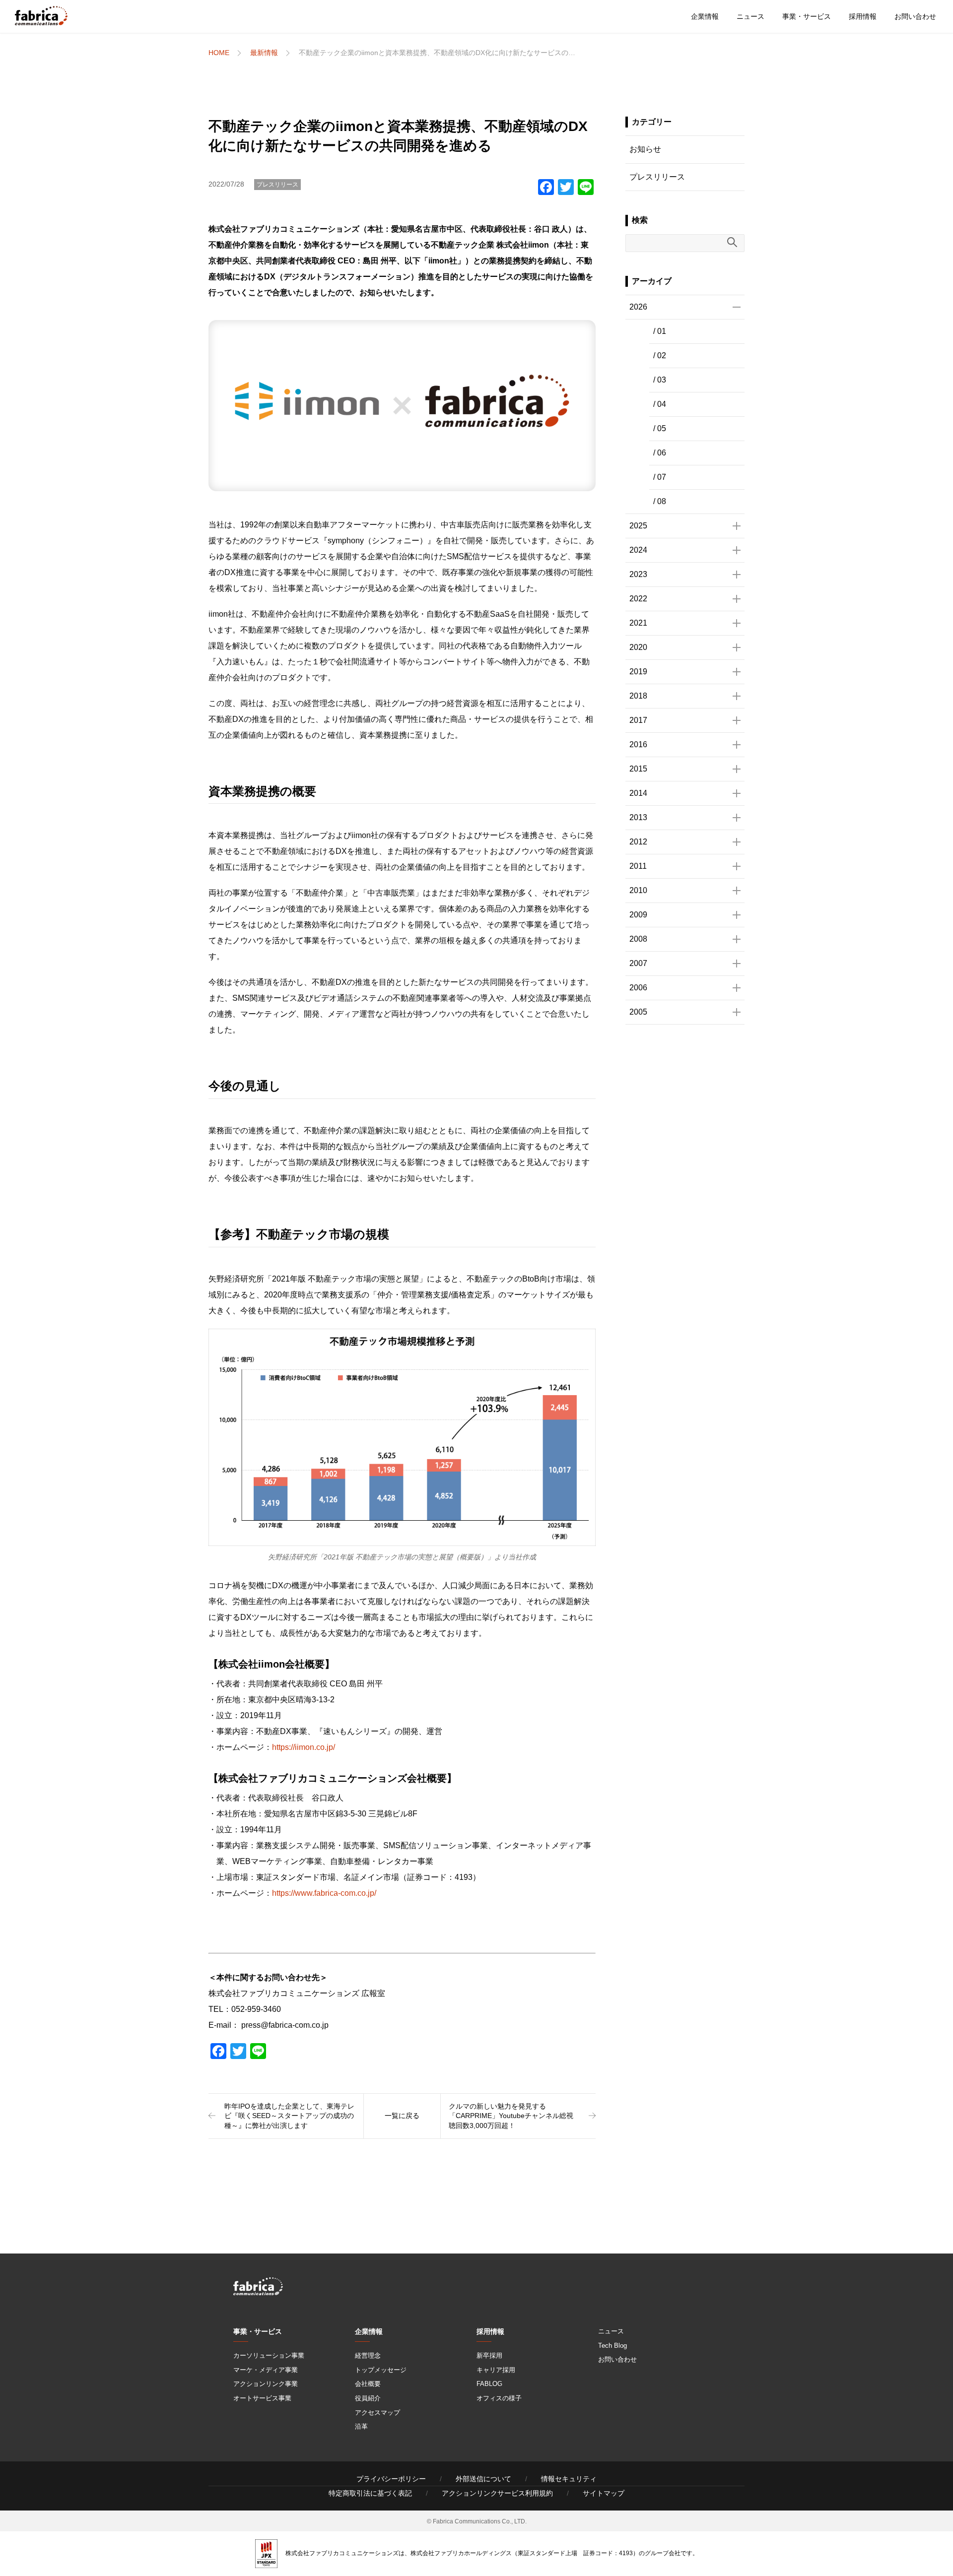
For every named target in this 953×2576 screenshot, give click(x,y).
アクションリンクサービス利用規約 (497, 2493)
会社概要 (368, 2384)
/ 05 (660, 428)
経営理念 (368, 2355)
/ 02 (660, 355)
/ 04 (660, 404)
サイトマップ (604, 2493)
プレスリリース (277, 185)
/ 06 (660, 453)
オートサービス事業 (262, 2398)
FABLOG (489, 2384)
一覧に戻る (402, 2116)
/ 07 (660, 477)
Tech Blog (613, 2346)
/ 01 (660, 331)
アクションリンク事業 (266, 2384)
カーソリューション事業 (269, 2355)
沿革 (361, 2426)
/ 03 (660, 380)
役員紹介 (368, 2398)
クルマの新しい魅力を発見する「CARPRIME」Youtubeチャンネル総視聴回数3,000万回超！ (511, 2116)
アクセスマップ (377, 2413)
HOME (219, 53)
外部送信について (483, 2479)
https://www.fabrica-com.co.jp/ (324, 1893)
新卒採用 (489, 2355)
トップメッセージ (381, 2370)
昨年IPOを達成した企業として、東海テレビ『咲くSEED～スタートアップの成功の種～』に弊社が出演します (289, 2116)
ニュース (750, 16)
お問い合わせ (915, 16)
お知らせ (645, 149)
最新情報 (264, 53)
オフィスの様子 (499, 2398)
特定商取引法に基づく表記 (370, 2493)
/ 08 (660, 501)
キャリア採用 (496, 2370)
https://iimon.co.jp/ (304, 1747)
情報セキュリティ (569, 2479)
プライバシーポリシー (391, 2479)
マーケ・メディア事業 (266, 2370)
